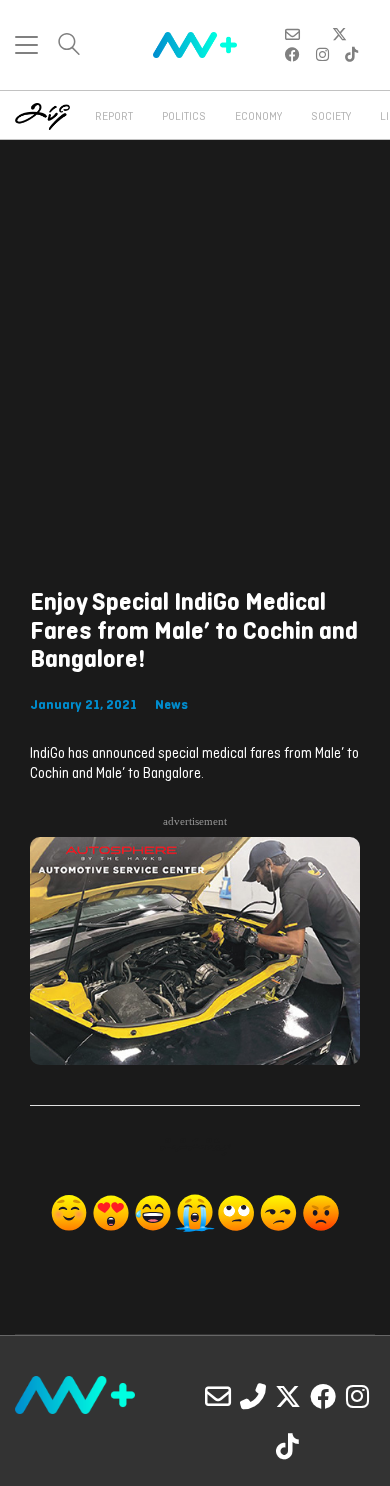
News (171, 705)
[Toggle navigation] (26, 45)
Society (331, 117)
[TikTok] (288, 1446)
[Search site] (69, 46)
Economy (258, 117)
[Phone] (253, 1396)
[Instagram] (358, 1396)
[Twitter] (288, 1396)
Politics (184, 117)
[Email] (218, 1396)
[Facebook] (323, 1396)
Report (114, 117)
